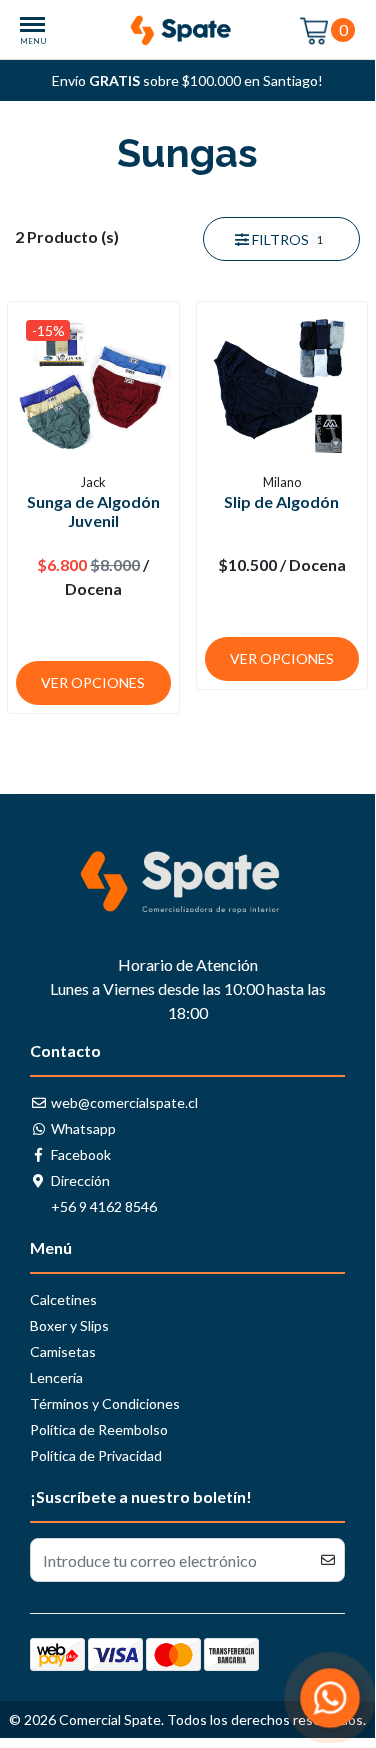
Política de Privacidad (96, 1455)
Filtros (285, 239)
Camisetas (63, 1351)
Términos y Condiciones (105, 1403)
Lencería (56, 1377)
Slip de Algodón (281, 501)
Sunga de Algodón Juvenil (93, 511)
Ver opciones (93, 682)
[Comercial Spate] (187, 30)
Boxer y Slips (69, 1325)
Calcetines (63, 1299)
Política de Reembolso (99, 1429)
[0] (315, 29)
